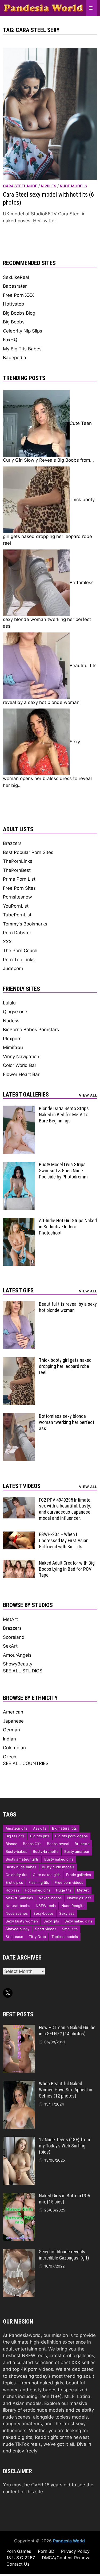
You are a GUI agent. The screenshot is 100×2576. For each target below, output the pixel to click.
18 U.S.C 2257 (21, 2558)
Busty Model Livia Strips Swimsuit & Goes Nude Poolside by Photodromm (63, 1171)
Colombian (14, 1748)
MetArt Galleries (19, 1898)
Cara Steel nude (20, 186)
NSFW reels (46, 1906)
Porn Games (19, 2551)
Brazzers (12, 843)
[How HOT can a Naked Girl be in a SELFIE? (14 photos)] (19, 2028)
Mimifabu (13, 1047)
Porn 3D (46, 2551)
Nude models (73, 186)
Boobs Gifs (32, 1844)
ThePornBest (17, 870)
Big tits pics (40, 1836)
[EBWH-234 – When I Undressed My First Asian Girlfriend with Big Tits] (19, 1535)
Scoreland (14, 1637)
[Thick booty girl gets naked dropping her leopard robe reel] (19, 1360)
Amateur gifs (17, 1828)
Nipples (49, 186)
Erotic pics (14, 1882)
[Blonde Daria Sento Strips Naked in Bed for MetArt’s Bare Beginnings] (19, 1109)
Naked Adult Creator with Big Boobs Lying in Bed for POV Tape (67, 1569)
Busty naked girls (59, 1859)
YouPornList (16, 906)
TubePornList (17, 915)
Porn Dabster (17, 933)
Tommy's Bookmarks (25, 924)
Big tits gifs (15, 1836)
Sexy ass (67, 1913)
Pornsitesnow (17, 897)
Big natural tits (64, 1828)
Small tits (70, 1929)
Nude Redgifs (73, 1906)
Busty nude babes (21, 1867)
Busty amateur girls (22, 1859)
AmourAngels (17, 1655)
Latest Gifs (18, 1290)
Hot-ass (12, 1890)
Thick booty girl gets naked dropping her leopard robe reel (65, 1366)
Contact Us (18, 2564)
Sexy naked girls (78, 1921)
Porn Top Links (19, 960)
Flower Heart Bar (21, 1074)
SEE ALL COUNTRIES (26, 1763)
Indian (9, 1739)
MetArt (10, 1619)
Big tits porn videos (71, 1836)
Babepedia (15, 358)
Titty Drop (37, 1937)
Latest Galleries (26, 1095)
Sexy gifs (51, 1921)
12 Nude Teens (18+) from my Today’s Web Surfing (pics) (65, 2146)
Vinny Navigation (21, 1056)
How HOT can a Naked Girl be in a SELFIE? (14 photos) (67, 2031)
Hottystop (13, 304)
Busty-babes (16, 1851)
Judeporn (13, 968)
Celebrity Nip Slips (23, 331)
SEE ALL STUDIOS (23, 1671)
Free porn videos (69, 1882)
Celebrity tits (16, 1875)
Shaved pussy (17, 1929)
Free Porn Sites (19, 888)
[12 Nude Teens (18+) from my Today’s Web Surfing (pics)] (19, 2140)
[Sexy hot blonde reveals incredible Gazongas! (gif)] (19, 2252)
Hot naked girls (38, 1890)
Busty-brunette (46, 1851)
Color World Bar (20, 1065)
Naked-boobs (50, 1898)
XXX (7, 942)
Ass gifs (40, 1828)
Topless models (65, 1937)
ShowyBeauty (18, 1664)
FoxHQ (10, 340)
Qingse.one (15, 1012)
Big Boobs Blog (19, 313)
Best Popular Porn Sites (28, 852)
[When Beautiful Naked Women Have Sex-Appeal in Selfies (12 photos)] (19, 2084)
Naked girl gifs (79, 1898)
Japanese (13, 1721)
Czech (10, 1757)
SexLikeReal (16, 277)
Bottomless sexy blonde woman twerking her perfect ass (67, 1422)
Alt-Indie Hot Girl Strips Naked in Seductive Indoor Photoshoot (68, 1227)
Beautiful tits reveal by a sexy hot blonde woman (68, 1307)
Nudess (11, 1021)
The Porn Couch (20, 951)
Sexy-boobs (43, 1913)
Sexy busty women (22, 1921)
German (11, 1730)
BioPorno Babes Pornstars (31, 1030)
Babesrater (15, 286)
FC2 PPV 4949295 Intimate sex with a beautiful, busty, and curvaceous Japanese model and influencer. (65, 1509)
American (13, 1712)
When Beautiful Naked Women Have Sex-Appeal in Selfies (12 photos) (66, 2090)
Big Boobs (14, 322)
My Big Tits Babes (22, 349)
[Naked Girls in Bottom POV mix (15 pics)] (19, 2196)
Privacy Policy (75, 2551)
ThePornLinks (18, 861)
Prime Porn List (19, 879)
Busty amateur (77, 1851)
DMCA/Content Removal (67, 2558)
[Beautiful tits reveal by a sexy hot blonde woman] (19, 1304)
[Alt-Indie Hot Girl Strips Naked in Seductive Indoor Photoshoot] (19, 1221)
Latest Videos (22, 1486)
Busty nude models (58, 1867)
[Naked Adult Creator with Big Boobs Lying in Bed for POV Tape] (19, 1563)
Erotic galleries (79, 1875)
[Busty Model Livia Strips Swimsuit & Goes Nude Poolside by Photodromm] (19, 1165)
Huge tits (64, 1890)
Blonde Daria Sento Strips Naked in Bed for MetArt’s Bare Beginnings (64, 1115)
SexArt (10, 1646)
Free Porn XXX (18, 295)
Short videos (46, 1929)
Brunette (82, 1844)
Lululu (9, 1003)
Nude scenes (17, 1913)
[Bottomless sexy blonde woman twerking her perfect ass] (19, 1416)
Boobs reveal (58, 1844)
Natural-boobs (18, 1906)
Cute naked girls (47, 1875)
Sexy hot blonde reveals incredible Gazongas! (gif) (64, 2255)
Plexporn (12, 1039)
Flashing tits (39, 1882)
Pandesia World (69, 2541)
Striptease (14, 1937)
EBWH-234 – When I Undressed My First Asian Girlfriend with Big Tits (64, 1540)
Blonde (11, 1844)
